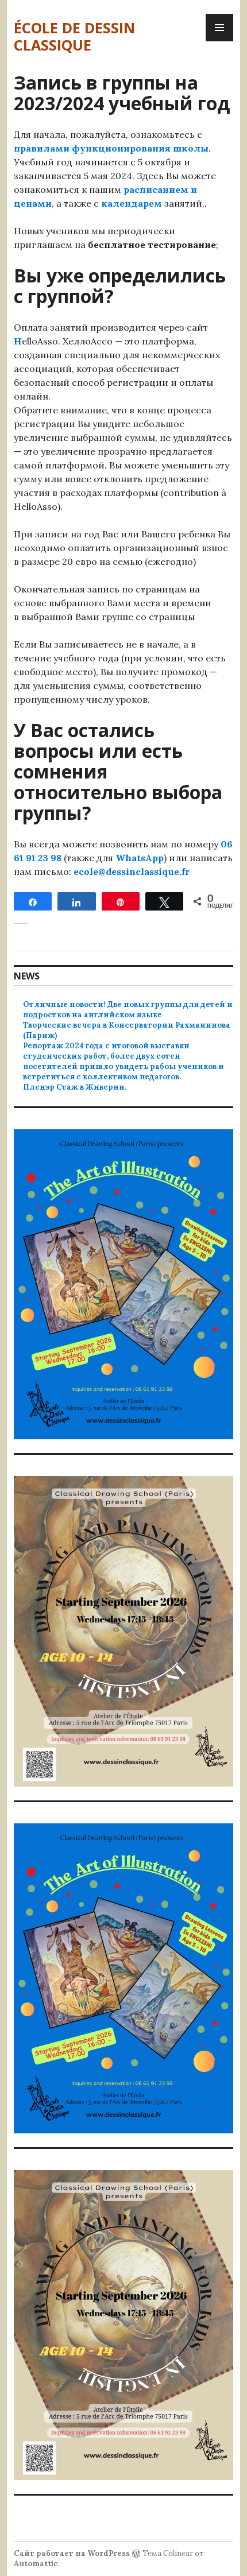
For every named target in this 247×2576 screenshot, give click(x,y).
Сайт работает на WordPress (72, 2553)
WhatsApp (140, 858)
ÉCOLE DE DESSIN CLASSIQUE (74, 36)
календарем (132, 203)
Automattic (36, 2564)
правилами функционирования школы (111, 148)
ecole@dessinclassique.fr (132, 871)
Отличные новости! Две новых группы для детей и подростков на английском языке (128, 1010)
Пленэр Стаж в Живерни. (75, 1087)
